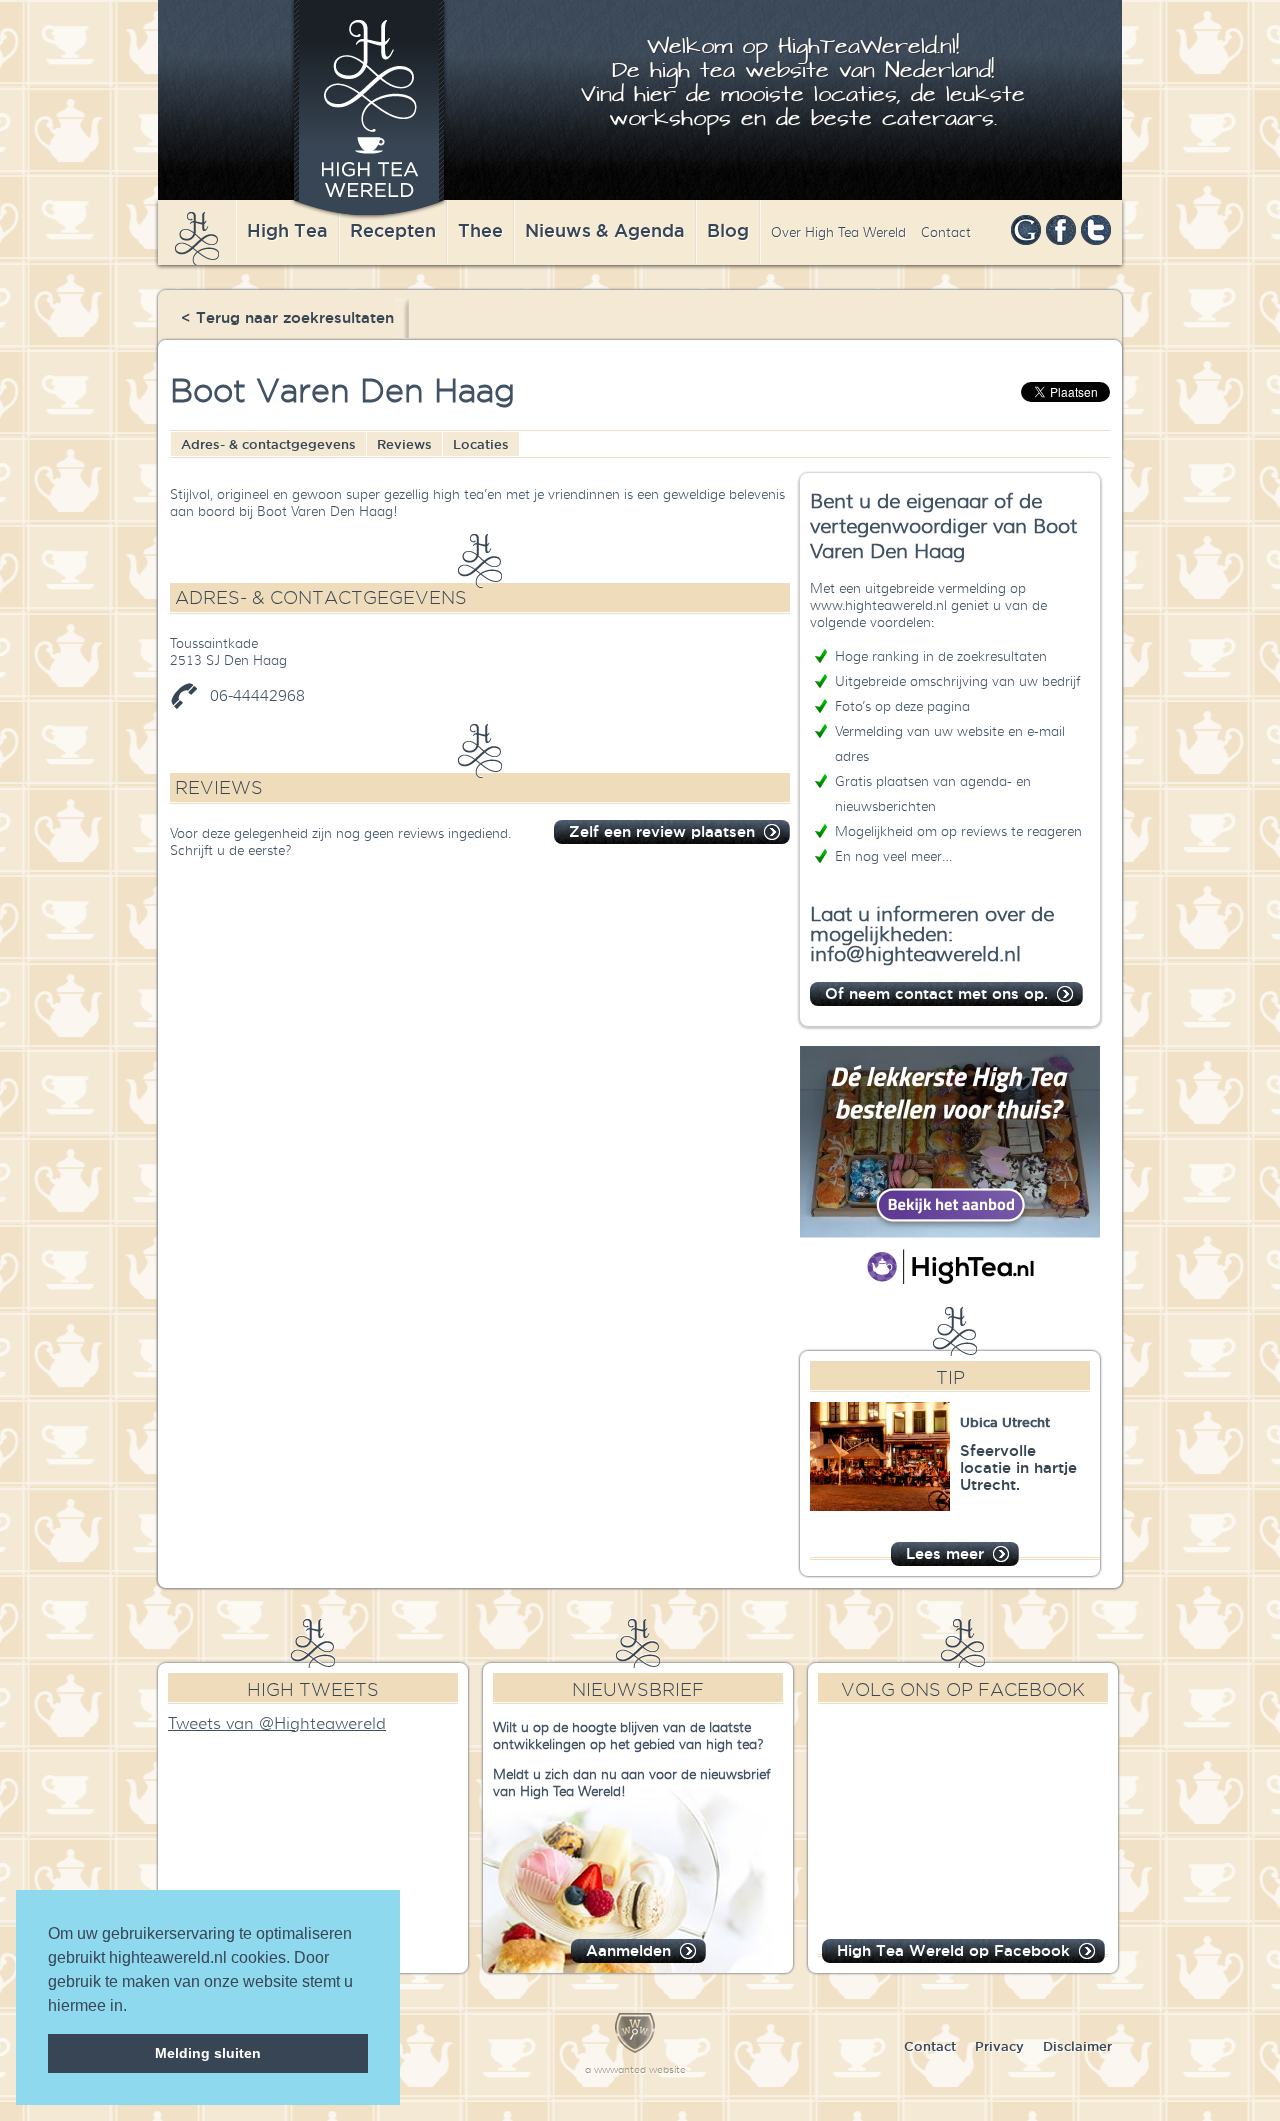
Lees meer (945, 1553)
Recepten (393, 230)
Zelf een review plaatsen (662, 831)
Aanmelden (628, 1950)
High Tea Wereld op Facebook (953, 1950)
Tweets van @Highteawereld (277, 1724)
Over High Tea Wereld (838, 232)
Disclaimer (1077, 2046)
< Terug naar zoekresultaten (287, 317)
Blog (728, 230)
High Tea (287, 230)
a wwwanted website (635, 2069)
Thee (480, 230)
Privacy (999, 2046)
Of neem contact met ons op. (936, 993)
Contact (946, 232)
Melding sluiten (208, 2053)
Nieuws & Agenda (605, 230)
